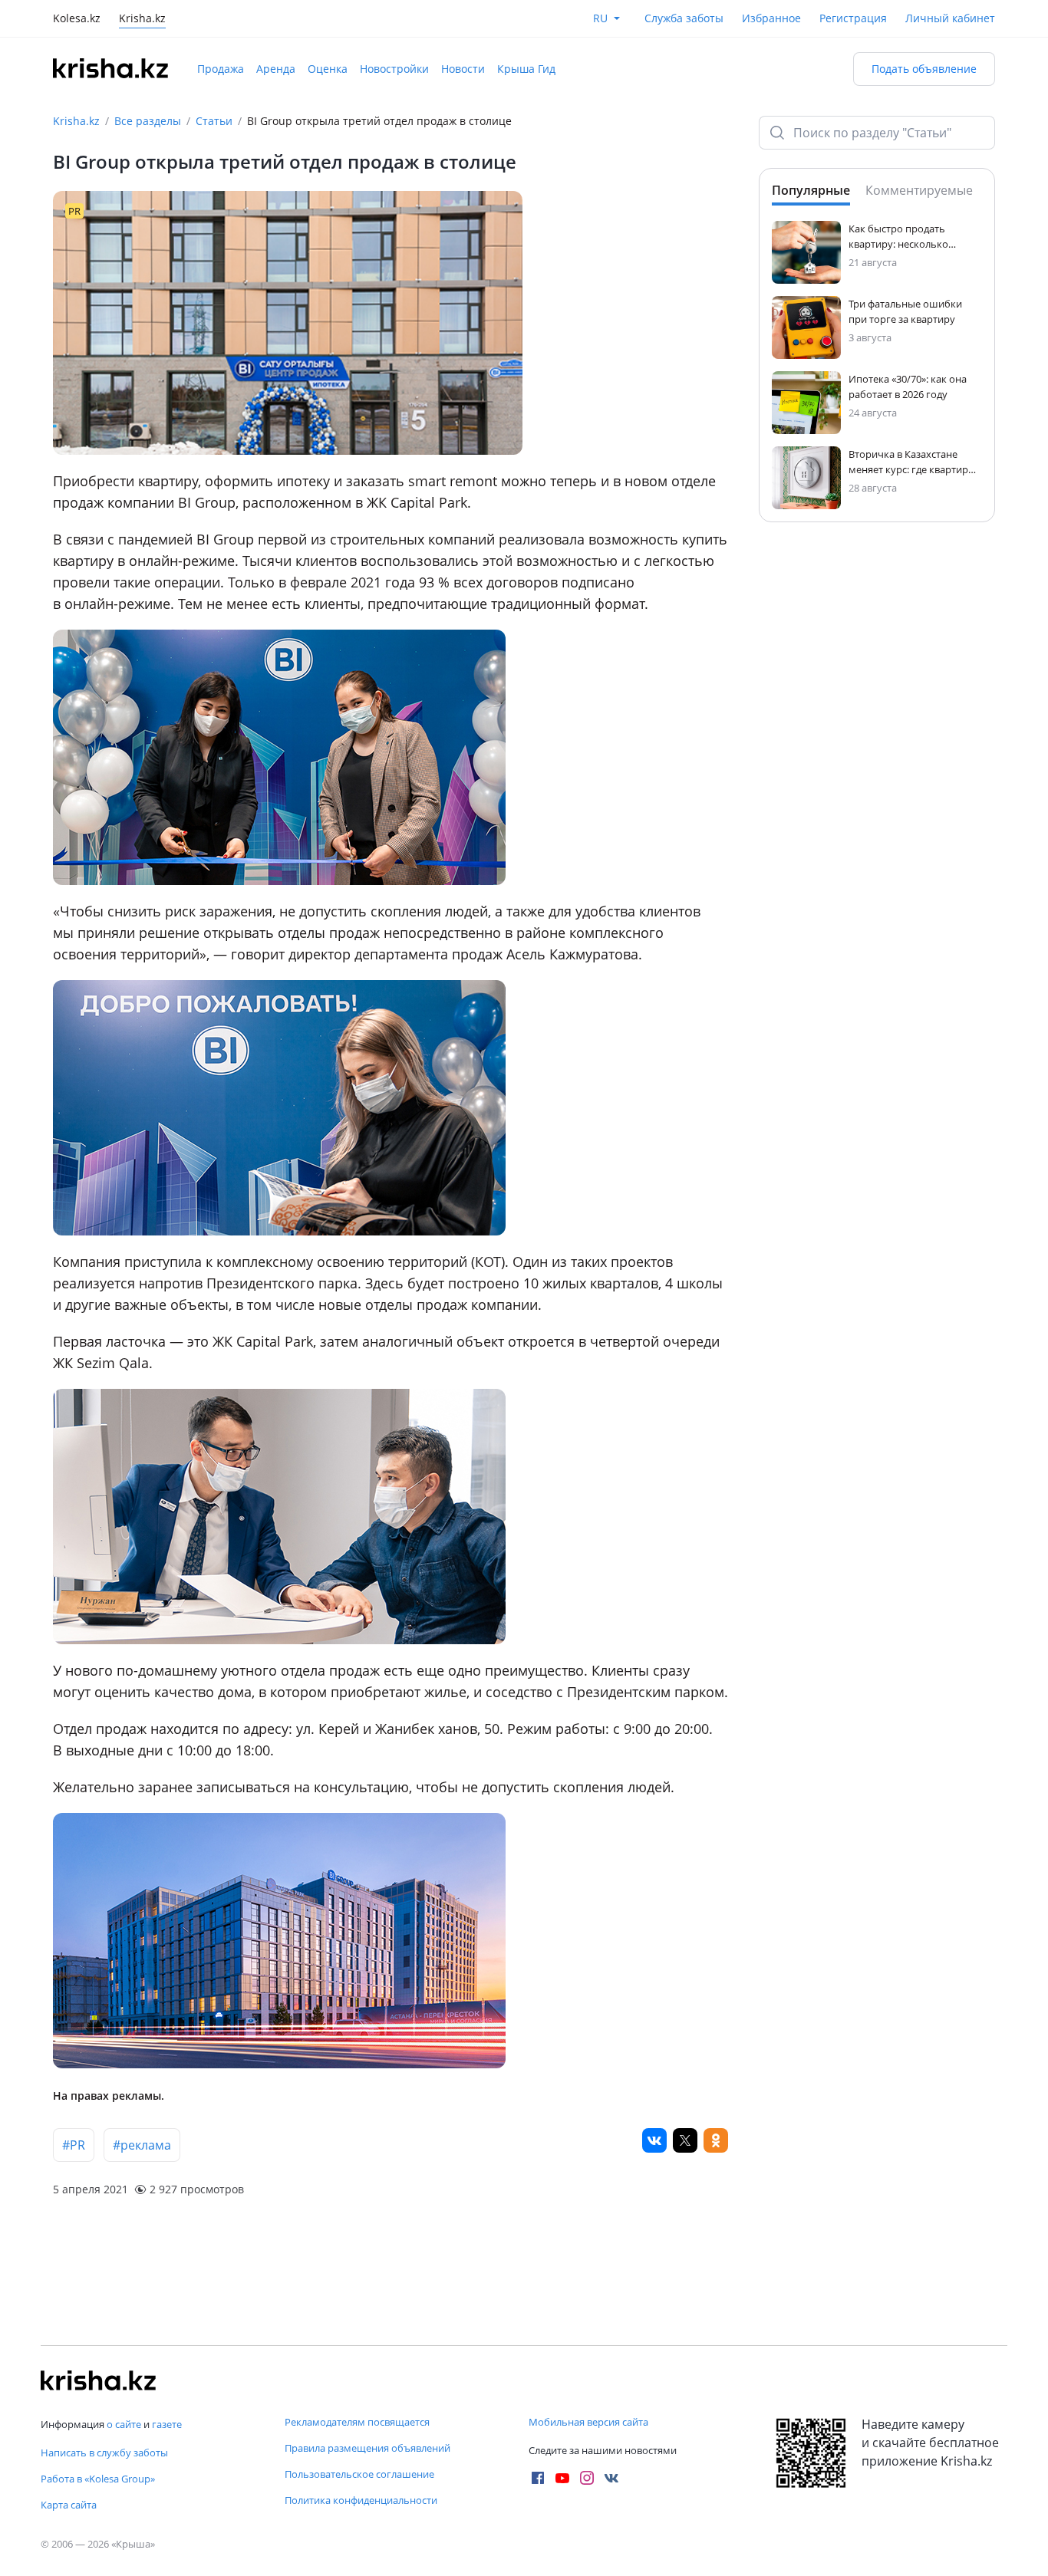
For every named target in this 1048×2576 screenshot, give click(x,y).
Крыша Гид (526, 69)
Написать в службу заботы (104, 2453)
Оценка (328, 69)
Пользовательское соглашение (359, 2474)
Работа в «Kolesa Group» (98, 2479)
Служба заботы (684, 18)
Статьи (214, 121)
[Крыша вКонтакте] (611, 2478)
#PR (74, 2145)
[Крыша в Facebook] (538, 2478)
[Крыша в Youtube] (562, 2478)
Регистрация (853, 18)
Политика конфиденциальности (361, 2500)
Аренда (276, 69)
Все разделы (148, 121)
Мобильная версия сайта (588, 2422)
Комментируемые (919, 190)
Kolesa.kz (77, 20)
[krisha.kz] (98, 2380)
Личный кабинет (950, 18)
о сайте (124, 2424)
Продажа (221, 69)
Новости (463, 69)
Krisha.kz (76, 121)
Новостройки (394, 69)
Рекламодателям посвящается (357, 2422)
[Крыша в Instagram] (587, 2478)
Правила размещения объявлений (367, 2448)
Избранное (771, 18)
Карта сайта (69, 2505)
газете (167, 2424)
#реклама (142, 2145)
